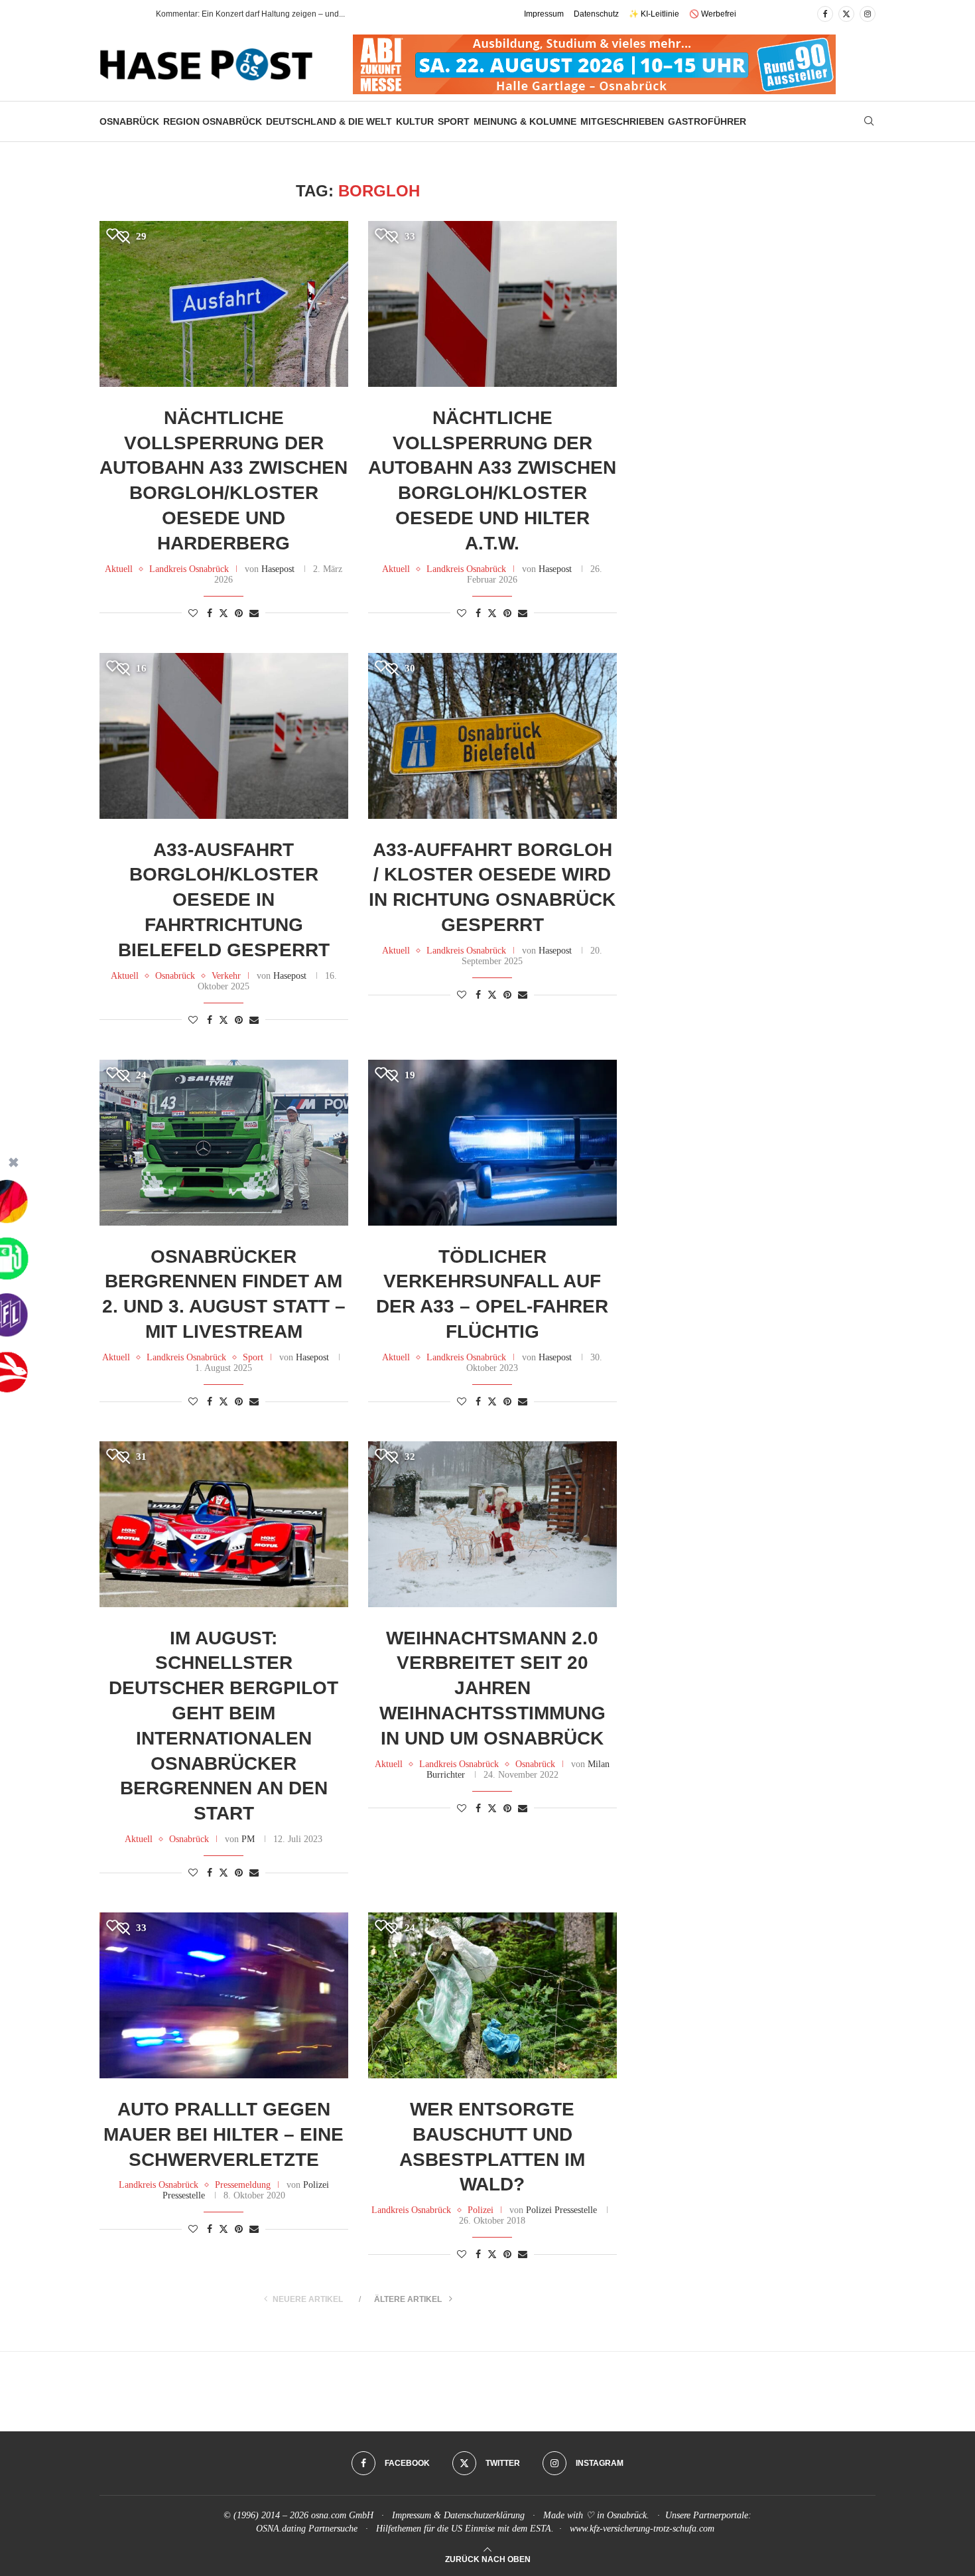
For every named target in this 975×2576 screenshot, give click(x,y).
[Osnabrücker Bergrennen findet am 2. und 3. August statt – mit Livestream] (224, 1143)
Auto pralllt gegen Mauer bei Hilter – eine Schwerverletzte (224, 2134)
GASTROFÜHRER (707, 121)
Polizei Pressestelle (561, 2210)
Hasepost (278, 569)
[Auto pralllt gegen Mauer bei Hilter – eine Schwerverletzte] (224, 1995)
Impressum (544, 14)
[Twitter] (846, 14)
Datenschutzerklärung (484, 2515)
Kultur (415, 121)
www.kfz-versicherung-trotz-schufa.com (642, 2529)
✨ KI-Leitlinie (654, 14)
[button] (132, 14)
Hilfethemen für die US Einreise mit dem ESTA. (465, 2529)
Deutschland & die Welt (329, 121)
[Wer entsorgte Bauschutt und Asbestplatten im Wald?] (492, 1995)
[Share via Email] (254, 614)
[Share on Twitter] (224, 613)
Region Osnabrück (213, 121)
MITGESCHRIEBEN (622, 121)
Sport (454, 121)
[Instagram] (868, 14)
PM (248, 1839)
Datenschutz (596, 14)
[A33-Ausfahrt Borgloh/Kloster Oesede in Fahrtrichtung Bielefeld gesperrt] (224, 736)
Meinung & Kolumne (525, 121)
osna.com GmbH (342, 2515)
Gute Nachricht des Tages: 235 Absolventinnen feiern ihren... (265, 14)
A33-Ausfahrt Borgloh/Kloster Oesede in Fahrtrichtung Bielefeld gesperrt (224, 900)
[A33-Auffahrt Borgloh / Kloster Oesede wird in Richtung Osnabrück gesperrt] (492, 736)
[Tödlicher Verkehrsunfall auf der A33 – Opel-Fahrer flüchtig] (492, 1143)
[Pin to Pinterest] (239, 614)
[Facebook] (825, 14)
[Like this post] (193, 614)
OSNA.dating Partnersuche (307, 2529)
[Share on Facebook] (210, 614)
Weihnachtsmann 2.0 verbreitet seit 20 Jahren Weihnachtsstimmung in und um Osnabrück (492, 1688)
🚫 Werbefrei (713, 14)
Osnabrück (129, 121)
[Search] (869, 121)
